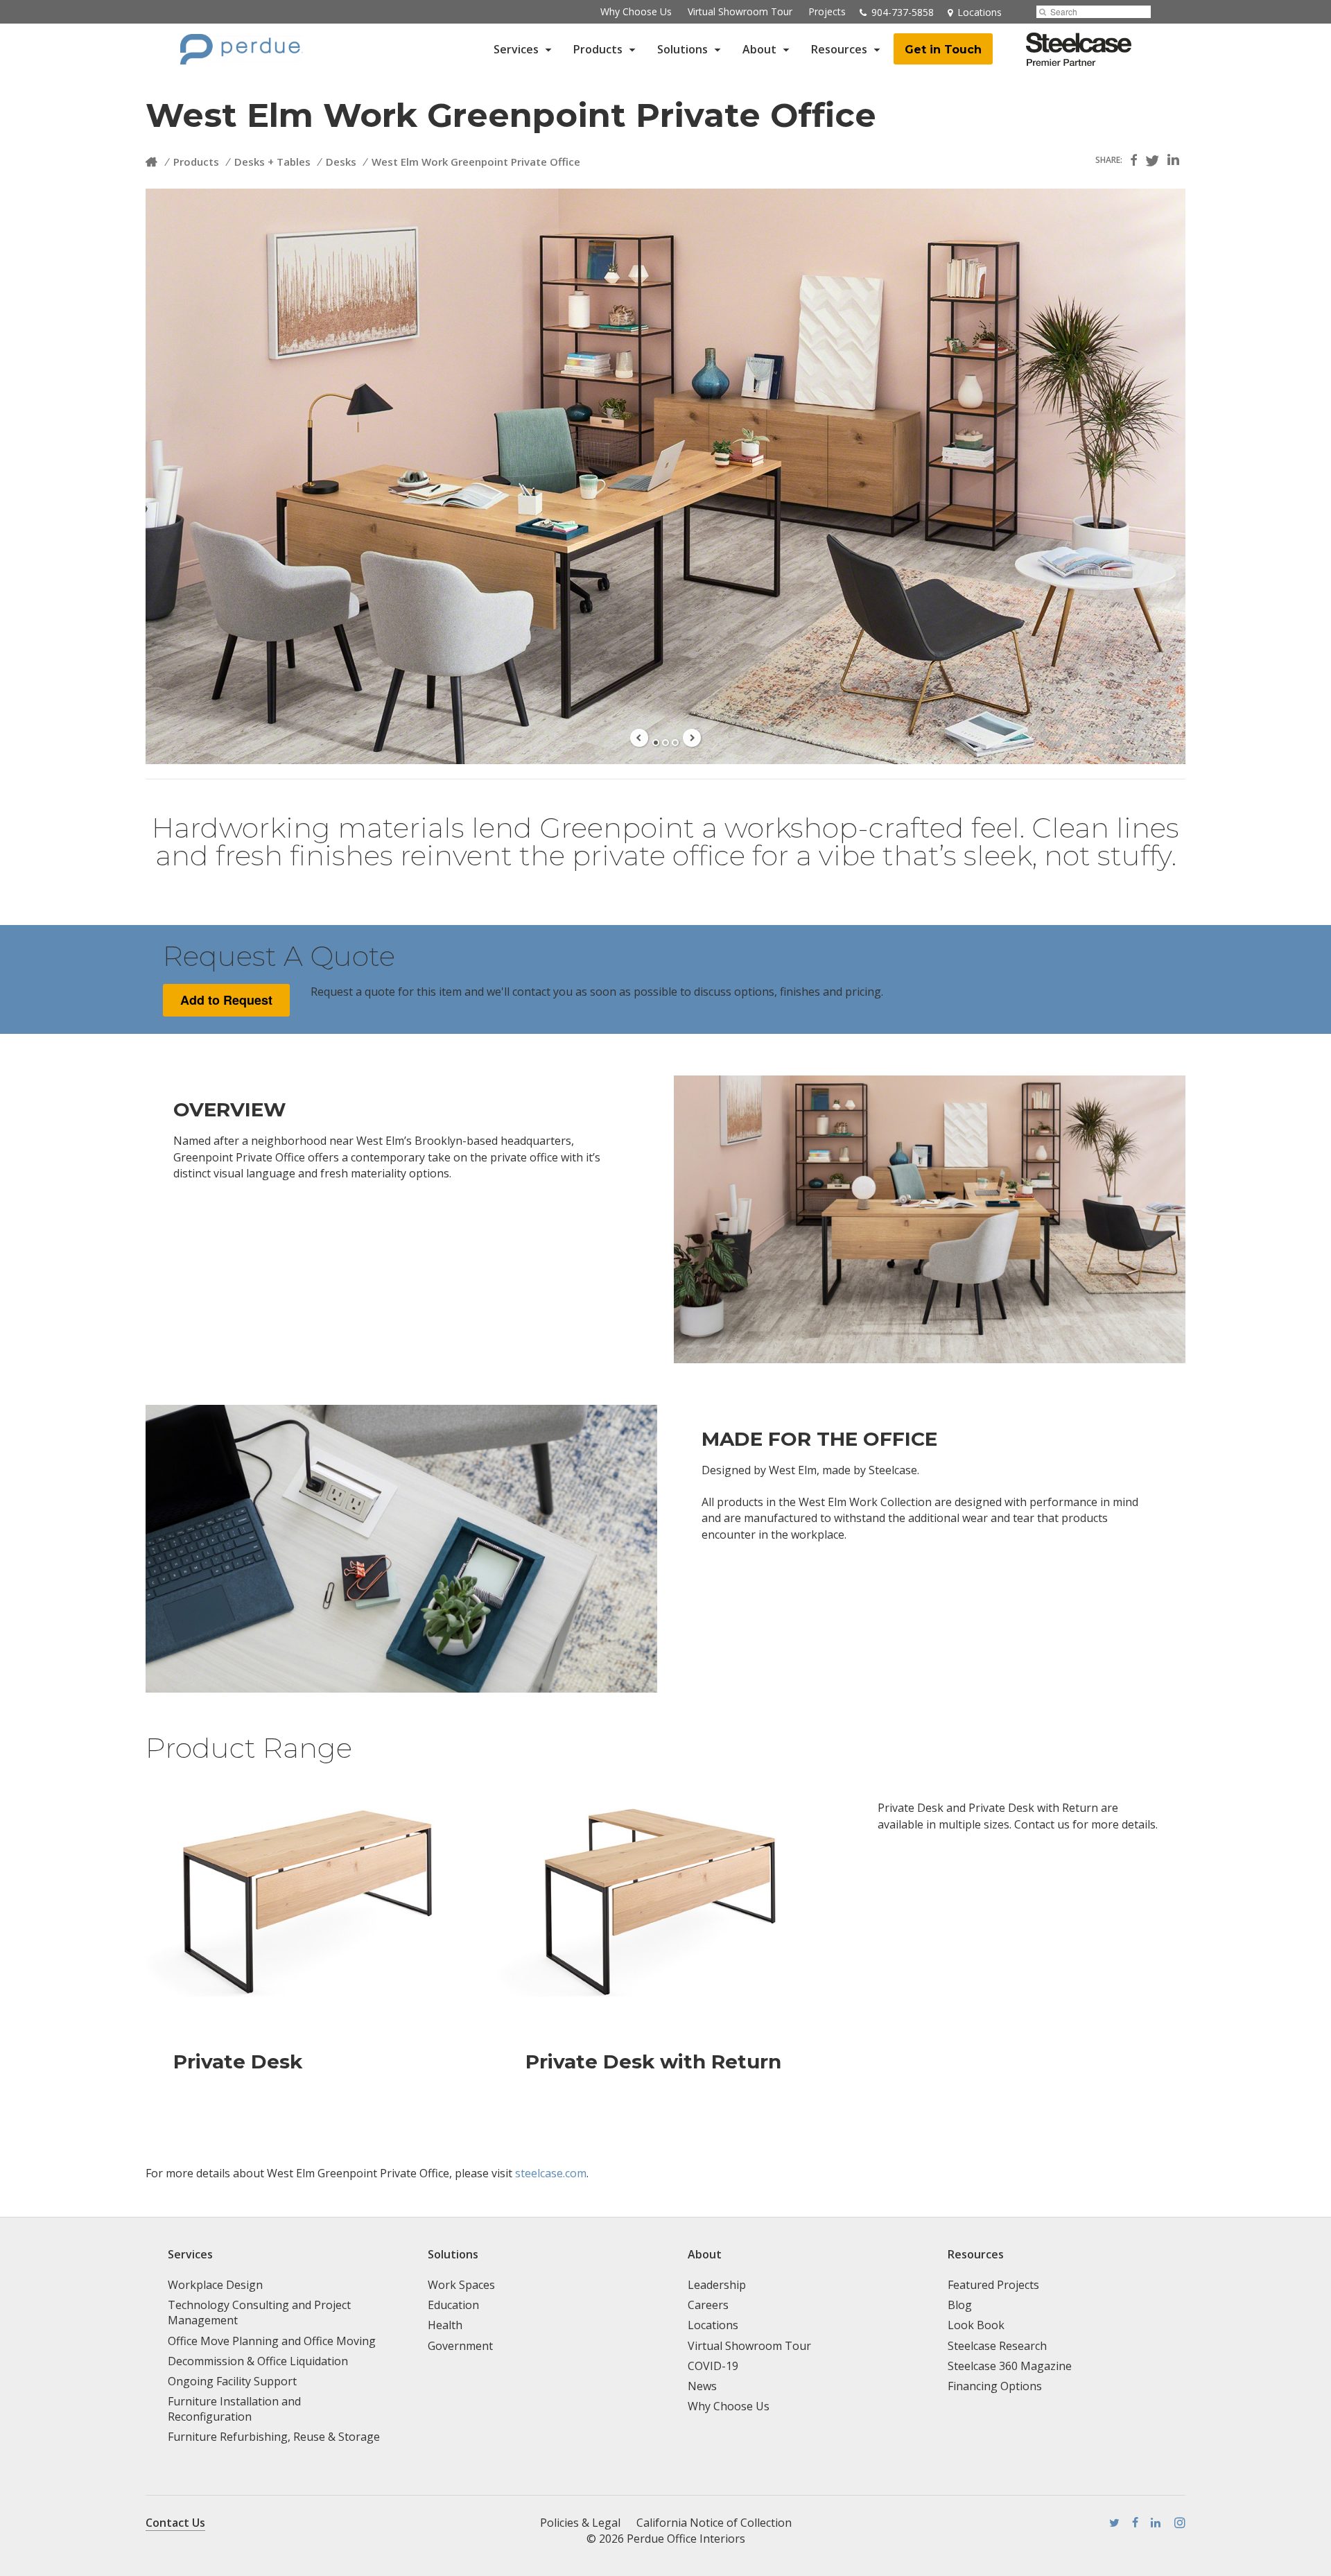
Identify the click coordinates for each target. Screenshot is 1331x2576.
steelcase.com (551, 2173)
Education (453, 2305)
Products (598, 49)
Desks (341, 162)
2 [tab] (665, 743)
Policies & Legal (580, 2523)
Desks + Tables (272, 162)
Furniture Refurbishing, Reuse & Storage (274, 2437)
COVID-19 (713, 2366)
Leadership (717, 2285)
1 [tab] (656, 743)
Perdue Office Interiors (686, 2539)
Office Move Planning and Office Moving (272, 2341)
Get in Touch (943, 50)
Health (445, 2325)
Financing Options (995, 2386)
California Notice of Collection (714, 2523)
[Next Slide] (692, 738)
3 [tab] (675, 743)
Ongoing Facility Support (232, 2381)
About (759, 49)
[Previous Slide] (639, 738)
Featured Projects (993, 2285)
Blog (960, 2305)
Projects (827, 11)
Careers (708, 2305)
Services (516, 49)
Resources (839, 49)
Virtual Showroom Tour (740, 11)
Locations (713, 2325)
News (702, 2386)
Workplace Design (215, 2285)
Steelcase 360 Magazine (1010, 2366)
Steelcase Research (997, 2346)
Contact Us (175, 2523)
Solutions (682, 49)
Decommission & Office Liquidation (258, 2361)
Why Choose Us (636, 11)
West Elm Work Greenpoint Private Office (476, 162)
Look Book (976, 2325)
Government (460, 2346)
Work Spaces (461, 2285)
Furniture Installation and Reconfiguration (234, 2409)
